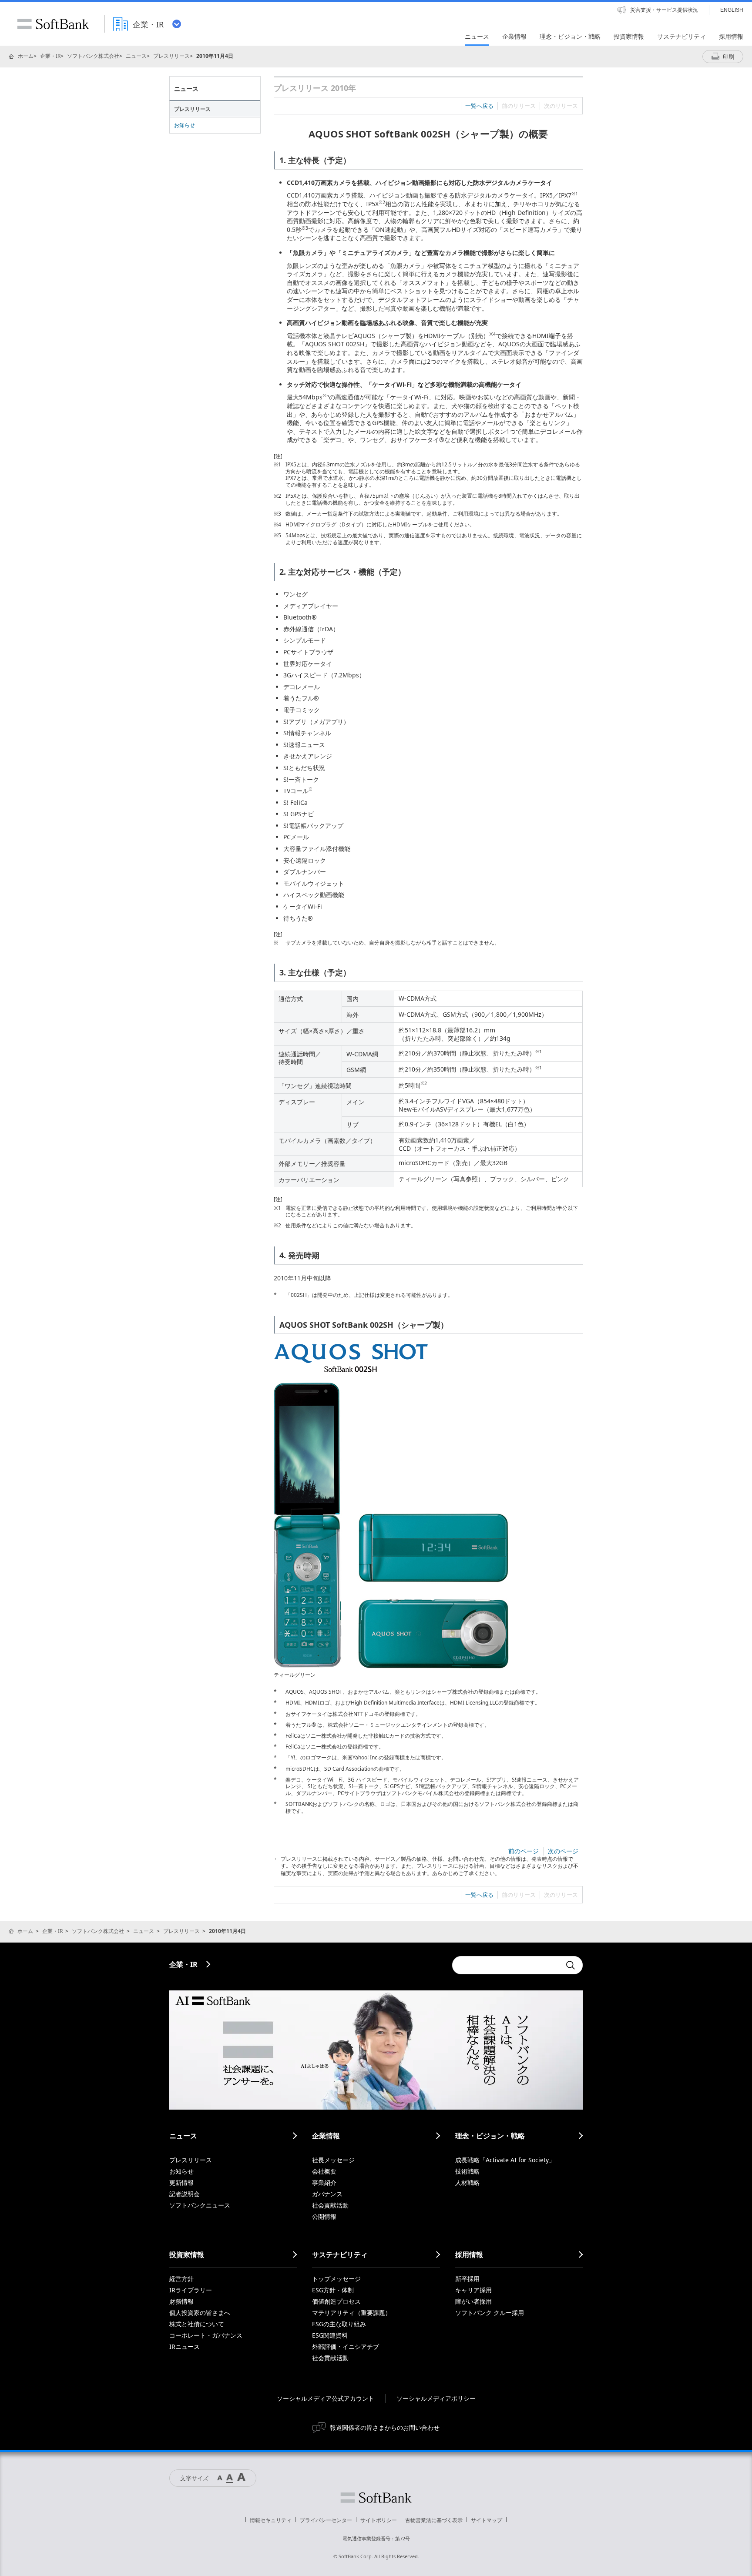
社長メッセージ (333, 2160)
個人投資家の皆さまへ (200, 2313)
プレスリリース (171, 56)
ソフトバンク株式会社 (93, 56)
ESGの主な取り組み (339, 2324)
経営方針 (181, 2279)
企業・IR (50, 56)
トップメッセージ (336, 2279)
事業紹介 (324, 2182)
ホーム (26, 56)
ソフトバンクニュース (200, 2205)
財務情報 (181, 2301)
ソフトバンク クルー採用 (490, 2313)
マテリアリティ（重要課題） (352, 2313)
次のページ (563, 1851)
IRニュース (185, 2347)
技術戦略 (467, 2171)
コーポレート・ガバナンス (206, 2335)
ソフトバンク (376, 2498)
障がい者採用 (473, 2301)
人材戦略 (467, 2182)
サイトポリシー (379, 2520)
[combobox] (507, 1965)
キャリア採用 (473, 2290)
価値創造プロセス (336, 2301)
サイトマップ (487, 2520)
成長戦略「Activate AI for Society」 (505, 2160)
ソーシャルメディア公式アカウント (326, 2398)
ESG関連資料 (330, 2335)
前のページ (524, 1851)
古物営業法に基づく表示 (434, 2520)
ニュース (136, 56)
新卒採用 (467, 2279)
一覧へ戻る (479, 106)
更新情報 (181, 2182)
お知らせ (185, 125)
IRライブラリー (191, 2290)
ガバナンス (327, 2194)
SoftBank (53, 24)
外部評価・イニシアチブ (346, 2347)
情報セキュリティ (271, 2520)
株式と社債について (197, 2324)
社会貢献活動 (330, 2205)
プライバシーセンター (326, 2520)
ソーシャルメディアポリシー (436, 2398)
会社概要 (324, 2171)
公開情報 (324, 2216)
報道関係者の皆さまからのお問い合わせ (385, 2427)
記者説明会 (185, 2194)
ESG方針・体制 (333, 2290)
